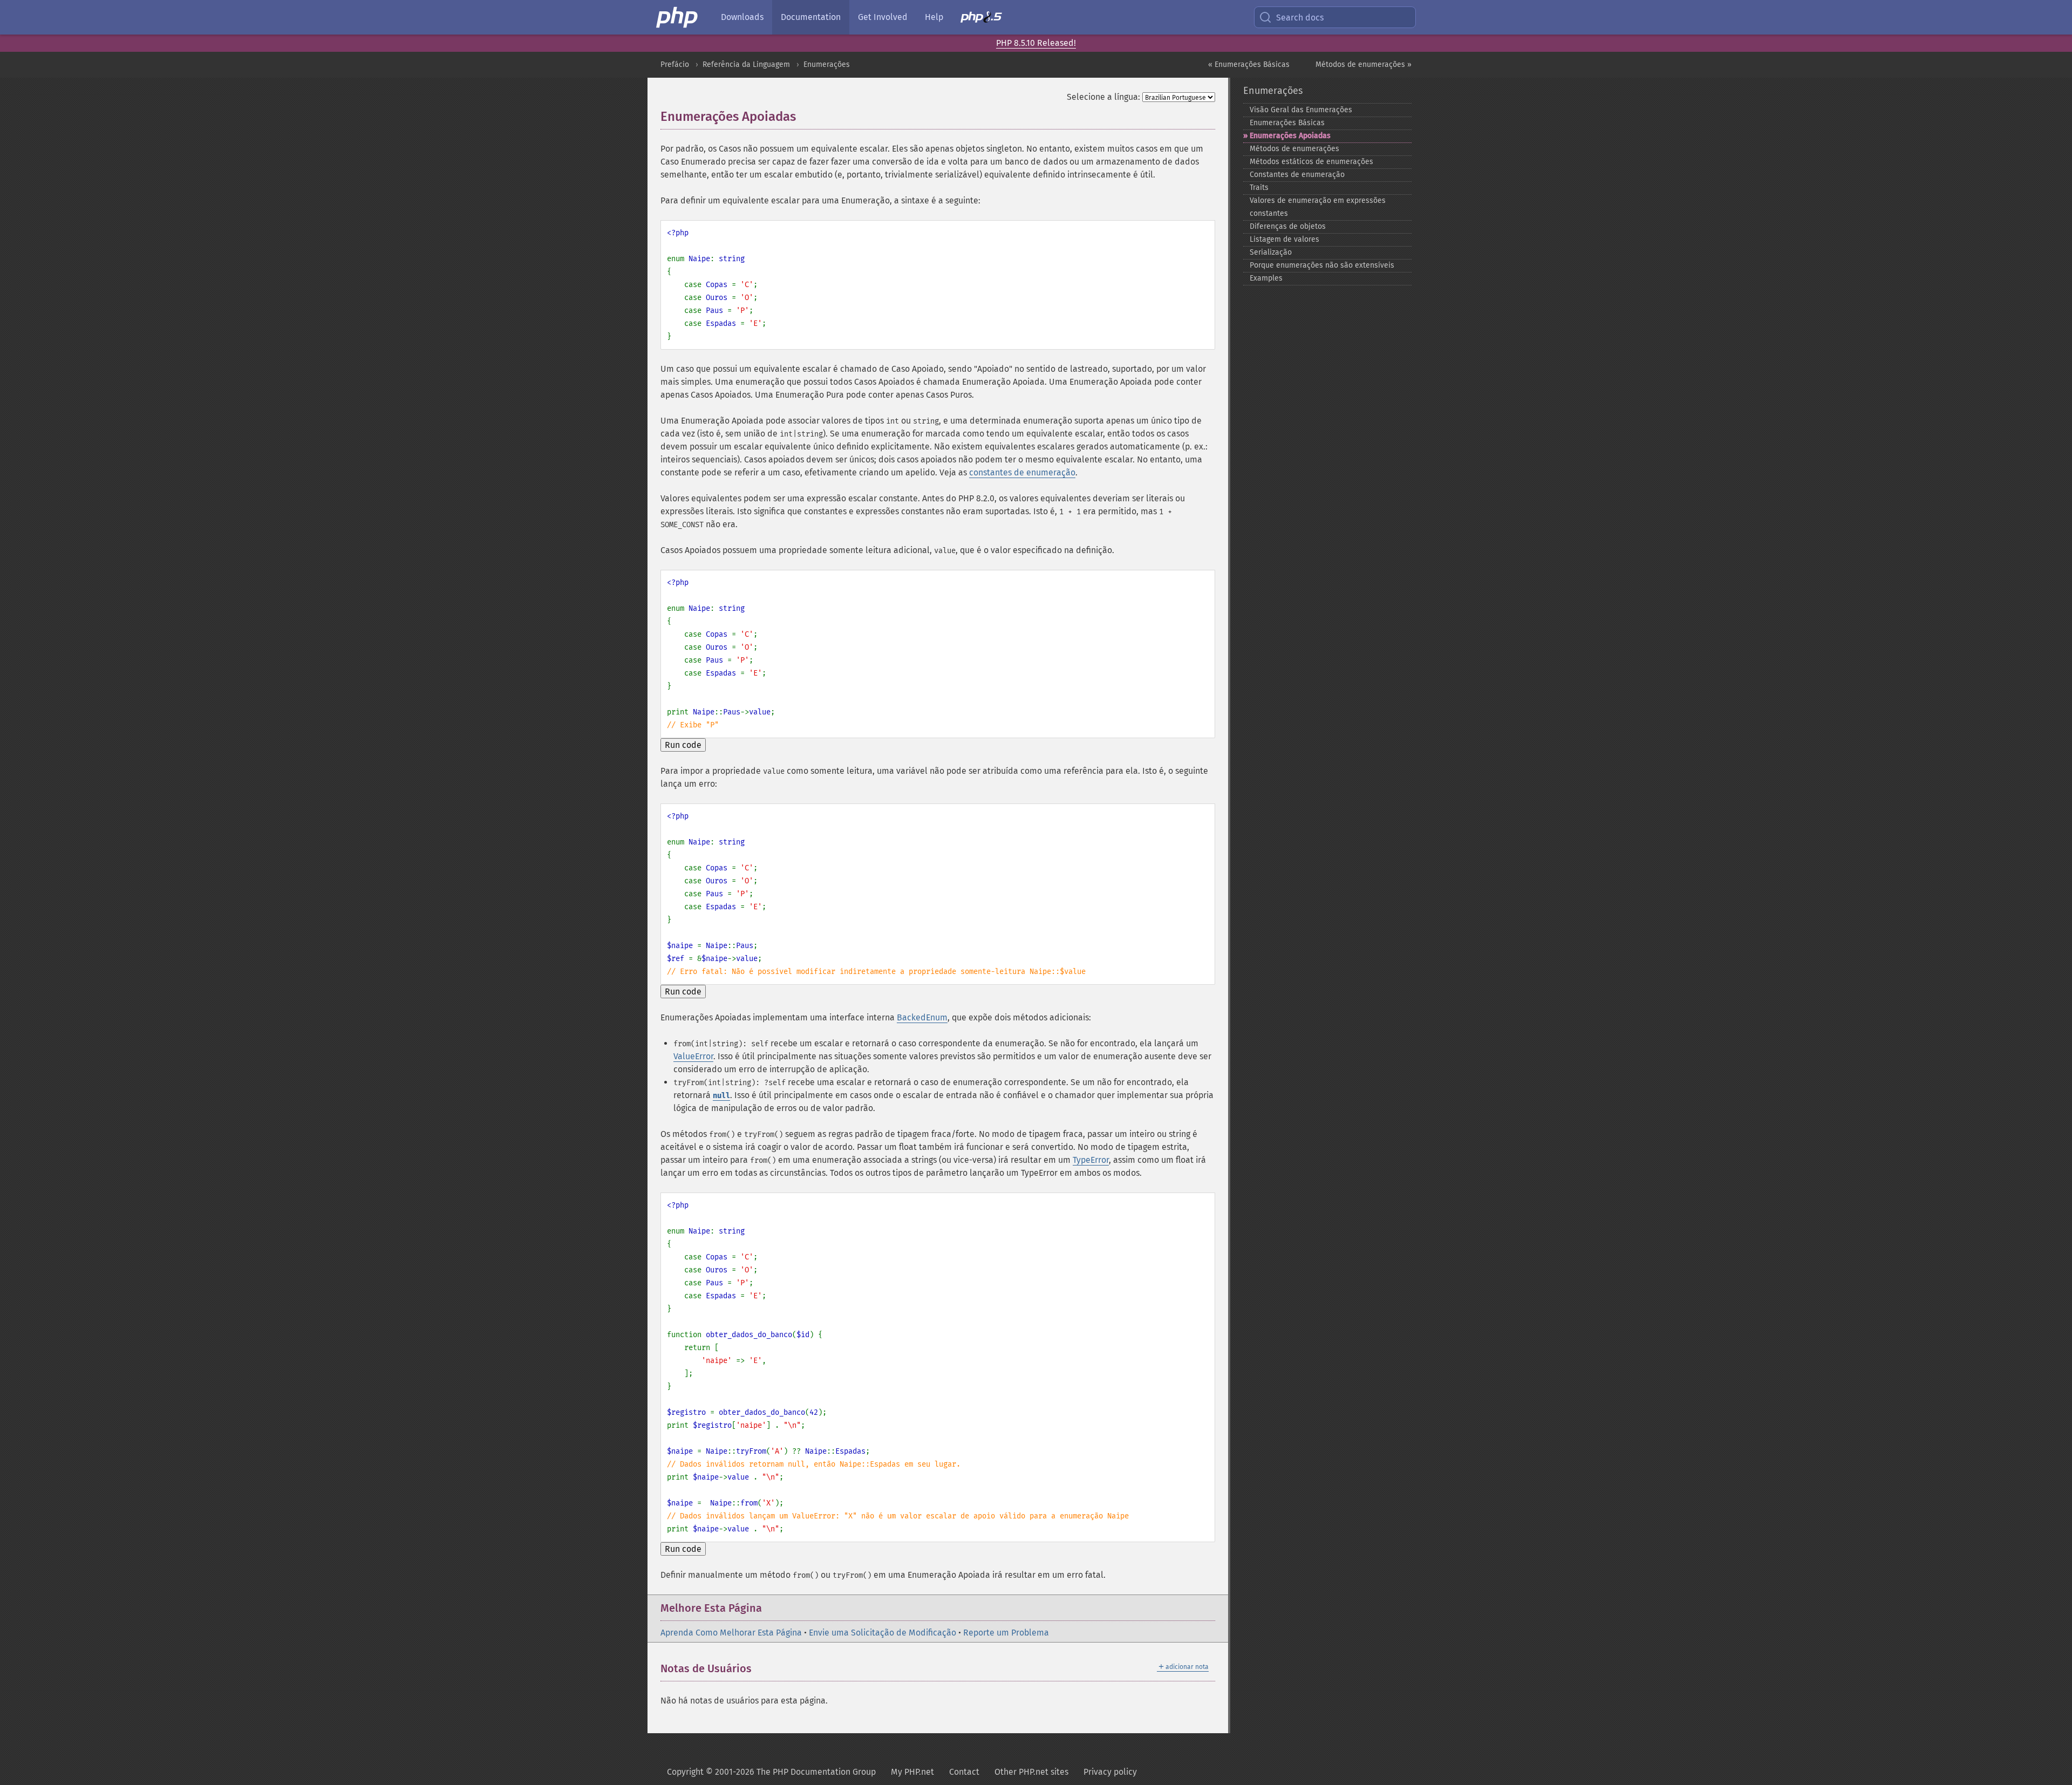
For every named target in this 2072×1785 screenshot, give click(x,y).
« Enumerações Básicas (1249, 64)
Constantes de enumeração (1297, 175)
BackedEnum (922, 1017)
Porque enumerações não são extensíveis (1322, 265)
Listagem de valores (1284, 239)
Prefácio (675, 64)
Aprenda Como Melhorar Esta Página (731, 1633)
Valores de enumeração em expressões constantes (1318, 207)
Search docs (1300, 18)
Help (934, 17)
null (721, 1096)
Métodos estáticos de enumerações (1311, 162)
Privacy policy (1110, 1772)
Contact (964, 1772)
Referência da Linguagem (746, 64)
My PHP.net (912, 1772)
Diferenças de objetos (1288, 226)
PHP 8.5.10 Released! (1036, 43)
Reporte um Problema (1006, 1633)
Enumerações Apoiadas (1290, 136)
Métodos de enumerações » (1364, 64)
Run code (683, 745)
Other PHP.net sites (1031, 1772)
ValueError (693, 1056)
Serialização (1271, 252)
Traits (1259, 188)
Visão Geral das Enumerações (1301, 110)
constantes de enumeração (1022, 472)
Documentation (811, 17)
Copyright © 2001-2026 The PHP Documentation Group (771, 1772)
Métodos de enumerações (1294, 149)
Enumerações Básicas (1287, 123)
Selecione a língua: (1103, 97)
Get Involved (883, 17)
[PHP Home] (678, 17)
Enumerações (827, 64)
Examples (1266, 278)
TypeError (1091, 1160)
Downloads (742, 17)
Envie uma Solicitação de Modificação (882, 1633)
